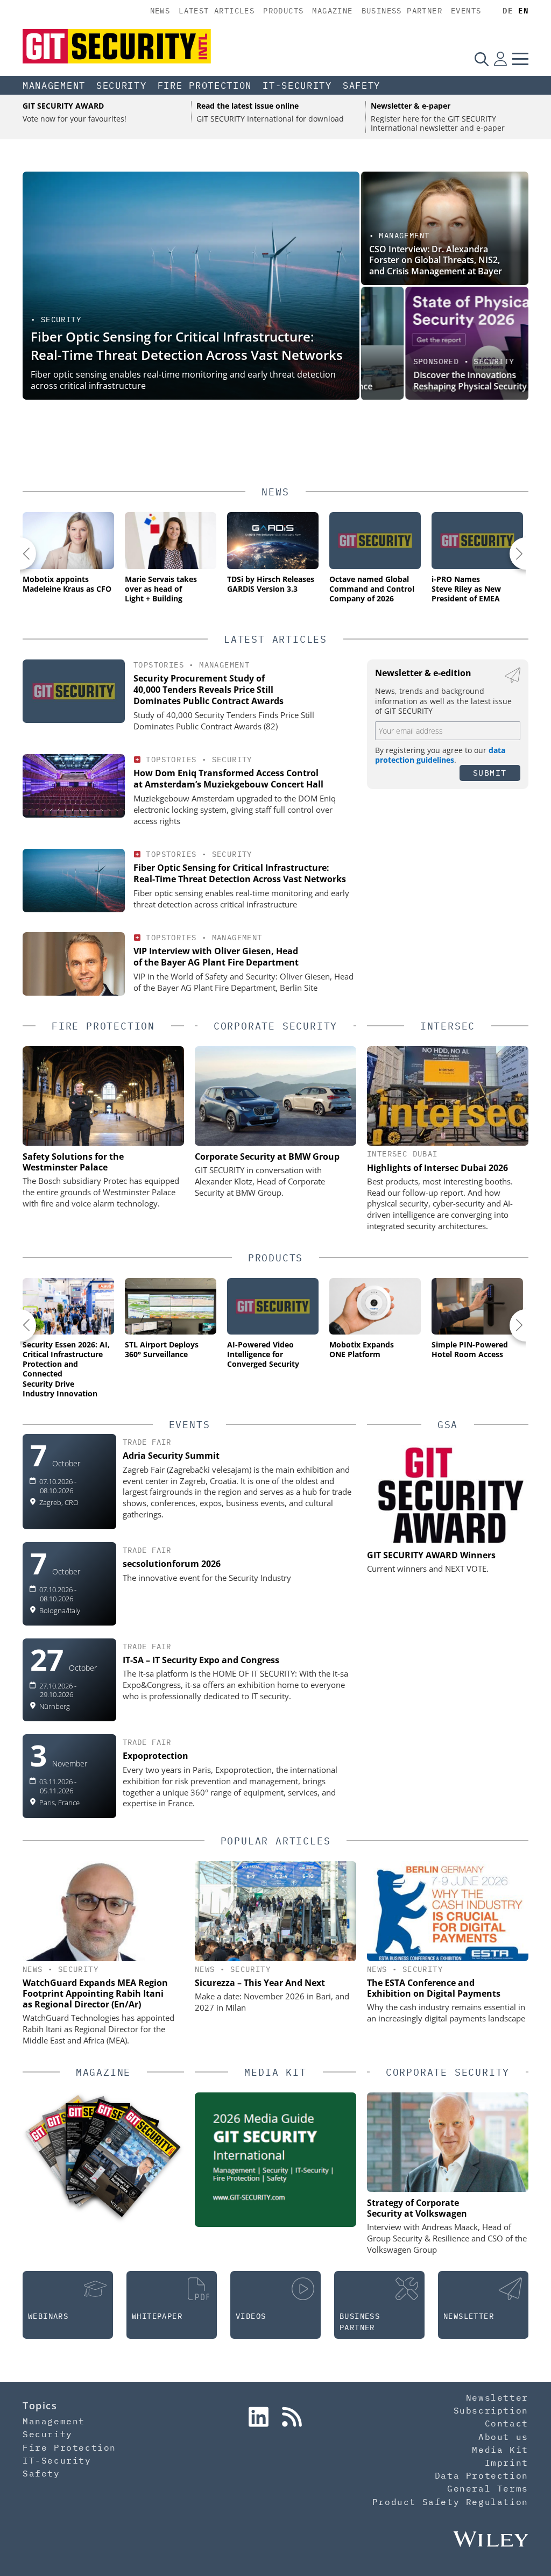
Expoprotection (156, 1756)
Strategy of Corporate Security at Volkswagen (417, 2208)
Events (466, 11)
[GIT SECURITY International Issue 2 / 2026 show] (127, 2161)
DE (508, 11)
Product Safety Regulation (450, 2502)
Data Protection (482, 2475)
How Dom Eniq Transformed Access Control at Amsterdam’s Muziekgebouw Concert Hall (228, 779)
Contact (507, 2423)
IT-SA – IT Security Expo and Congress (201, 1660)
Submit (490, 773)
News (160, 11)
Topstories (159, 665)
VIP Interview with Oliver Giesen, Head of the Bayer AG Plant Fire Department (216, 957)
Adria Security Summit (171, 1456)
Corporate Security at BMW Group (267, 1156)
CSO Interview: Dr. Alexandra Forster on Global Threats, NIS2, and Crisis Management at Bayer (436, 260)
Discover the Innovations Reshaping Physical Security (426, 381)
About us (503, 2437)
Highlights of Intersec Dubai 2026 (437, 1168)
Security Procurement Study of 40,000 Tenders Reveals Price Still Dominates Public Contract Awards (209, 690)
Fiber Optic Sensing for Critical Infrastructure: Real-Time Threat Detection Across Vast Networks (187, 346)
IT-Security (297, 86)
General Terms (488, 2488)
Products (283, 11)
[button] (20, 553)
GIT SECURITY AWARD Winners (431, 1555)
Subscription (491, 2410)
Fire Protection (205, 86)
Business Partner (402, 11)
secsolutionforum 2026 (172, 1564)
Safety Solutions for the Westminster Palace (73, 1162)
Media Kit (500, 2450)
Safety (362, 86)
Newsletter (497, 2397)
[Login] (500, 59)
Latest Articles (217, 11)
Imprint (507, 2463)
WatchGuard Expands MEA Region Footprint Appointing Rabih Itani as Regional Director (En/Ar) (95, 1993)
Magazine (332, 11)
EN (523, 11)
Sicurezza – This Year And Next (260, 1983)
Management (54, 86)
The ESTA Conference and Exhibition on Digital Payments (434, 1988)
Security (122, 86)
